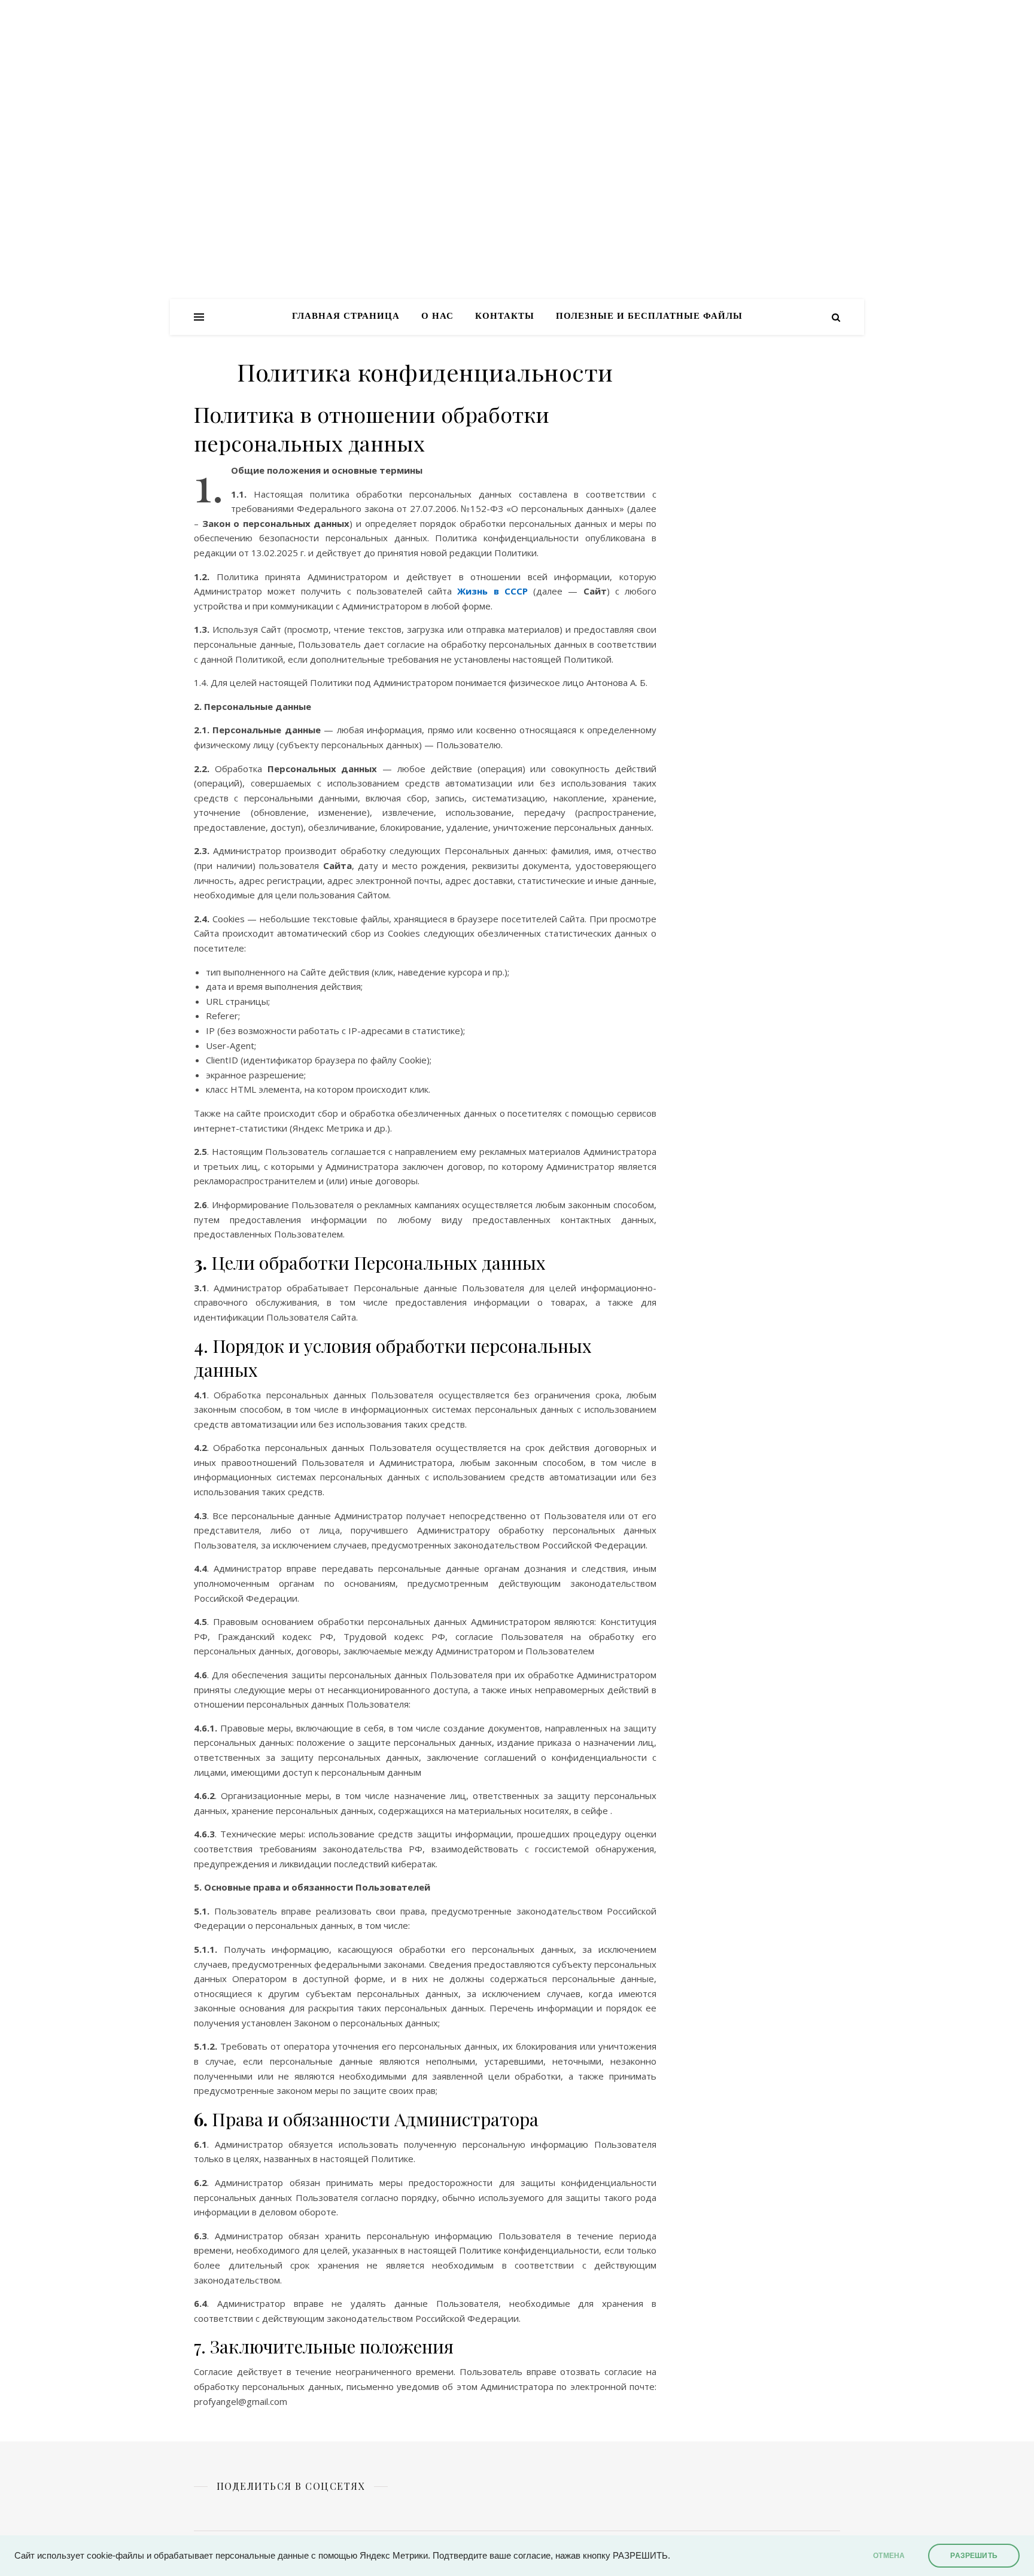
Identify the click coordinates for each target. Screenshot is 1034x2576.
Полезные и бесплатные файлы (649, 317)
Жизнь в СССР (492, 591)
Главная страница (346, 317)
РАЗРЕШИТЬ (974, 2556)
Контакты (505, 317)
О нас (437, 317)
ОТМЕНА (889, 2556)
